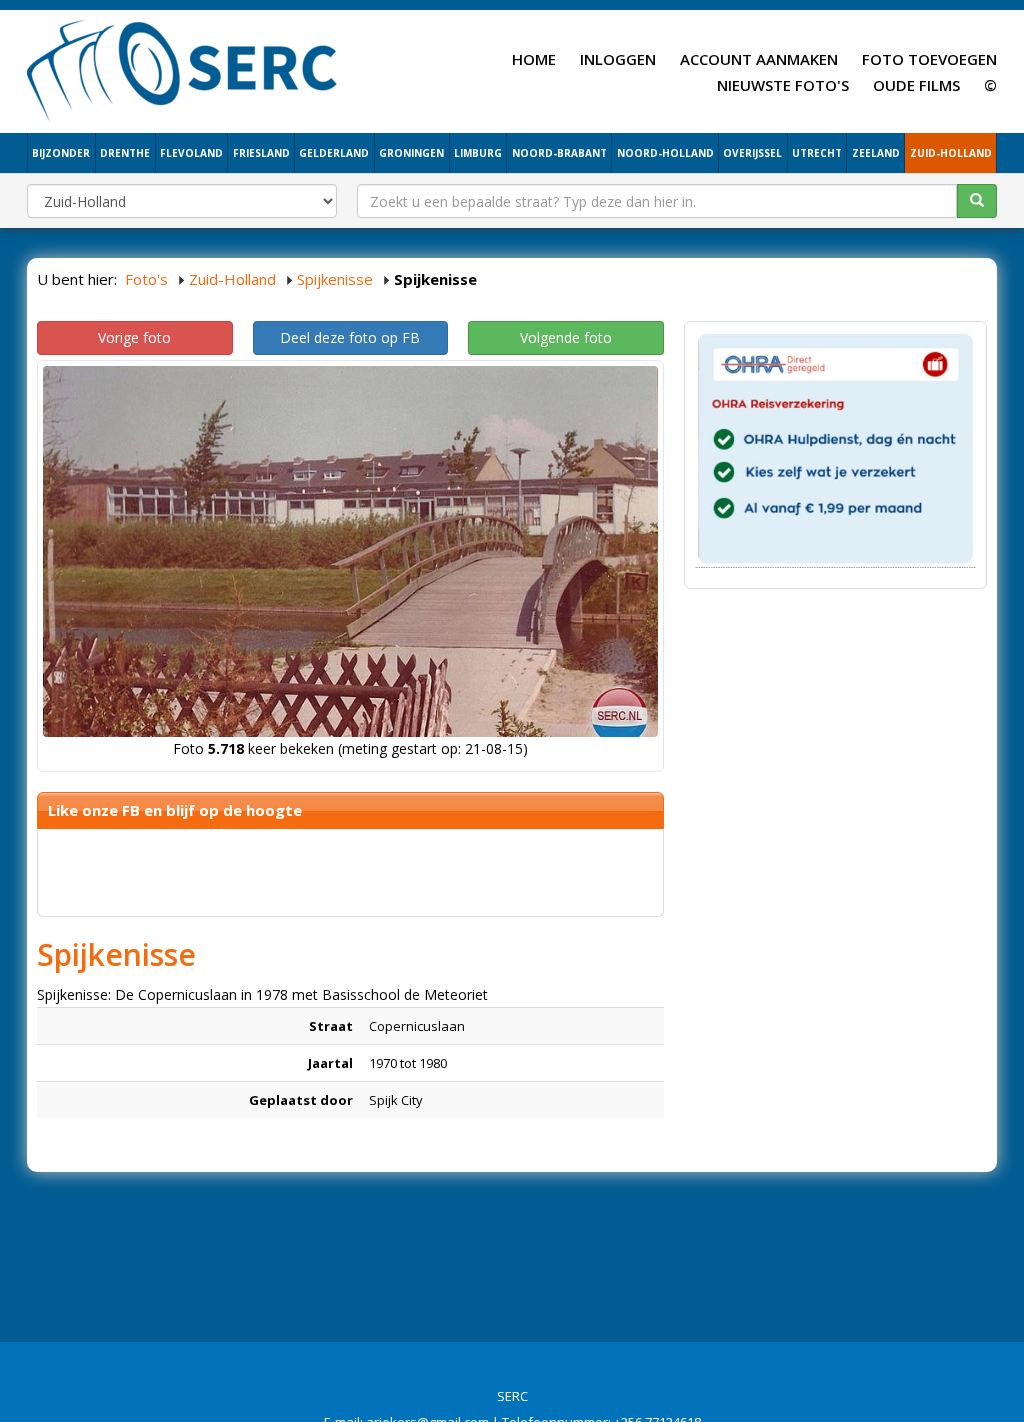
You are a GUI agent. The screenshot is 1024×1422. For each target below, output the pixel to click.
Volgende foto (566, 337)
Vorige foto (134, 337)
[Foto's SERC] (182, 69)
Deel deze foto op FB (350, 337)
